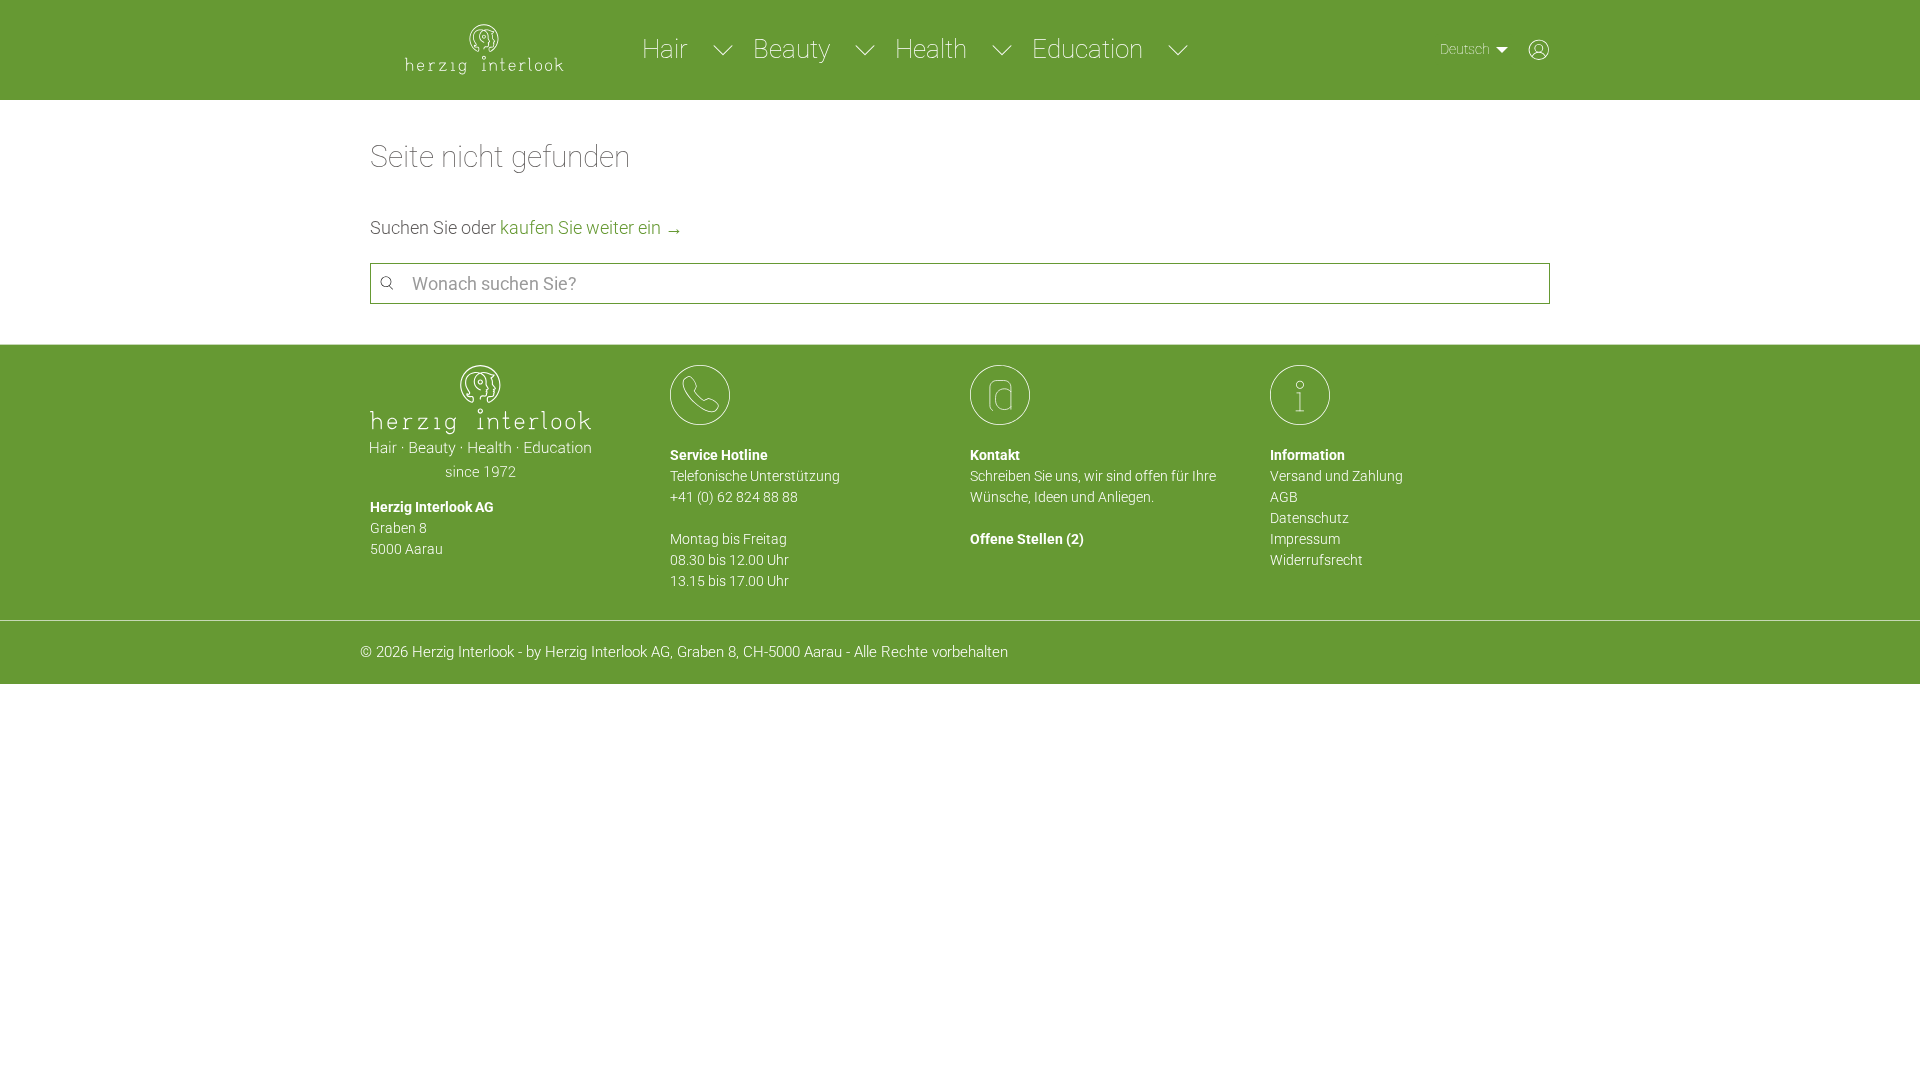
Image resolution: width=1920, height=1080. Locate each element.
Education (1087, 49)
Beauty (791, 49)
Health (931, 49)
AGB (1284, 497)
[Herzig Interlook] (484, 50)
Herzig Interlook (463, 652)
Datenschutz (1309, 518)
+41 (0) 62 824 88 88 (734, 497)
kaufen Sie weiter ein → (591, 227)
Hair (665, 49)
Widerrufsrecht (1316, 560)
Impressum (1305, 539)
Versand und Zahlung (1336, 476)
